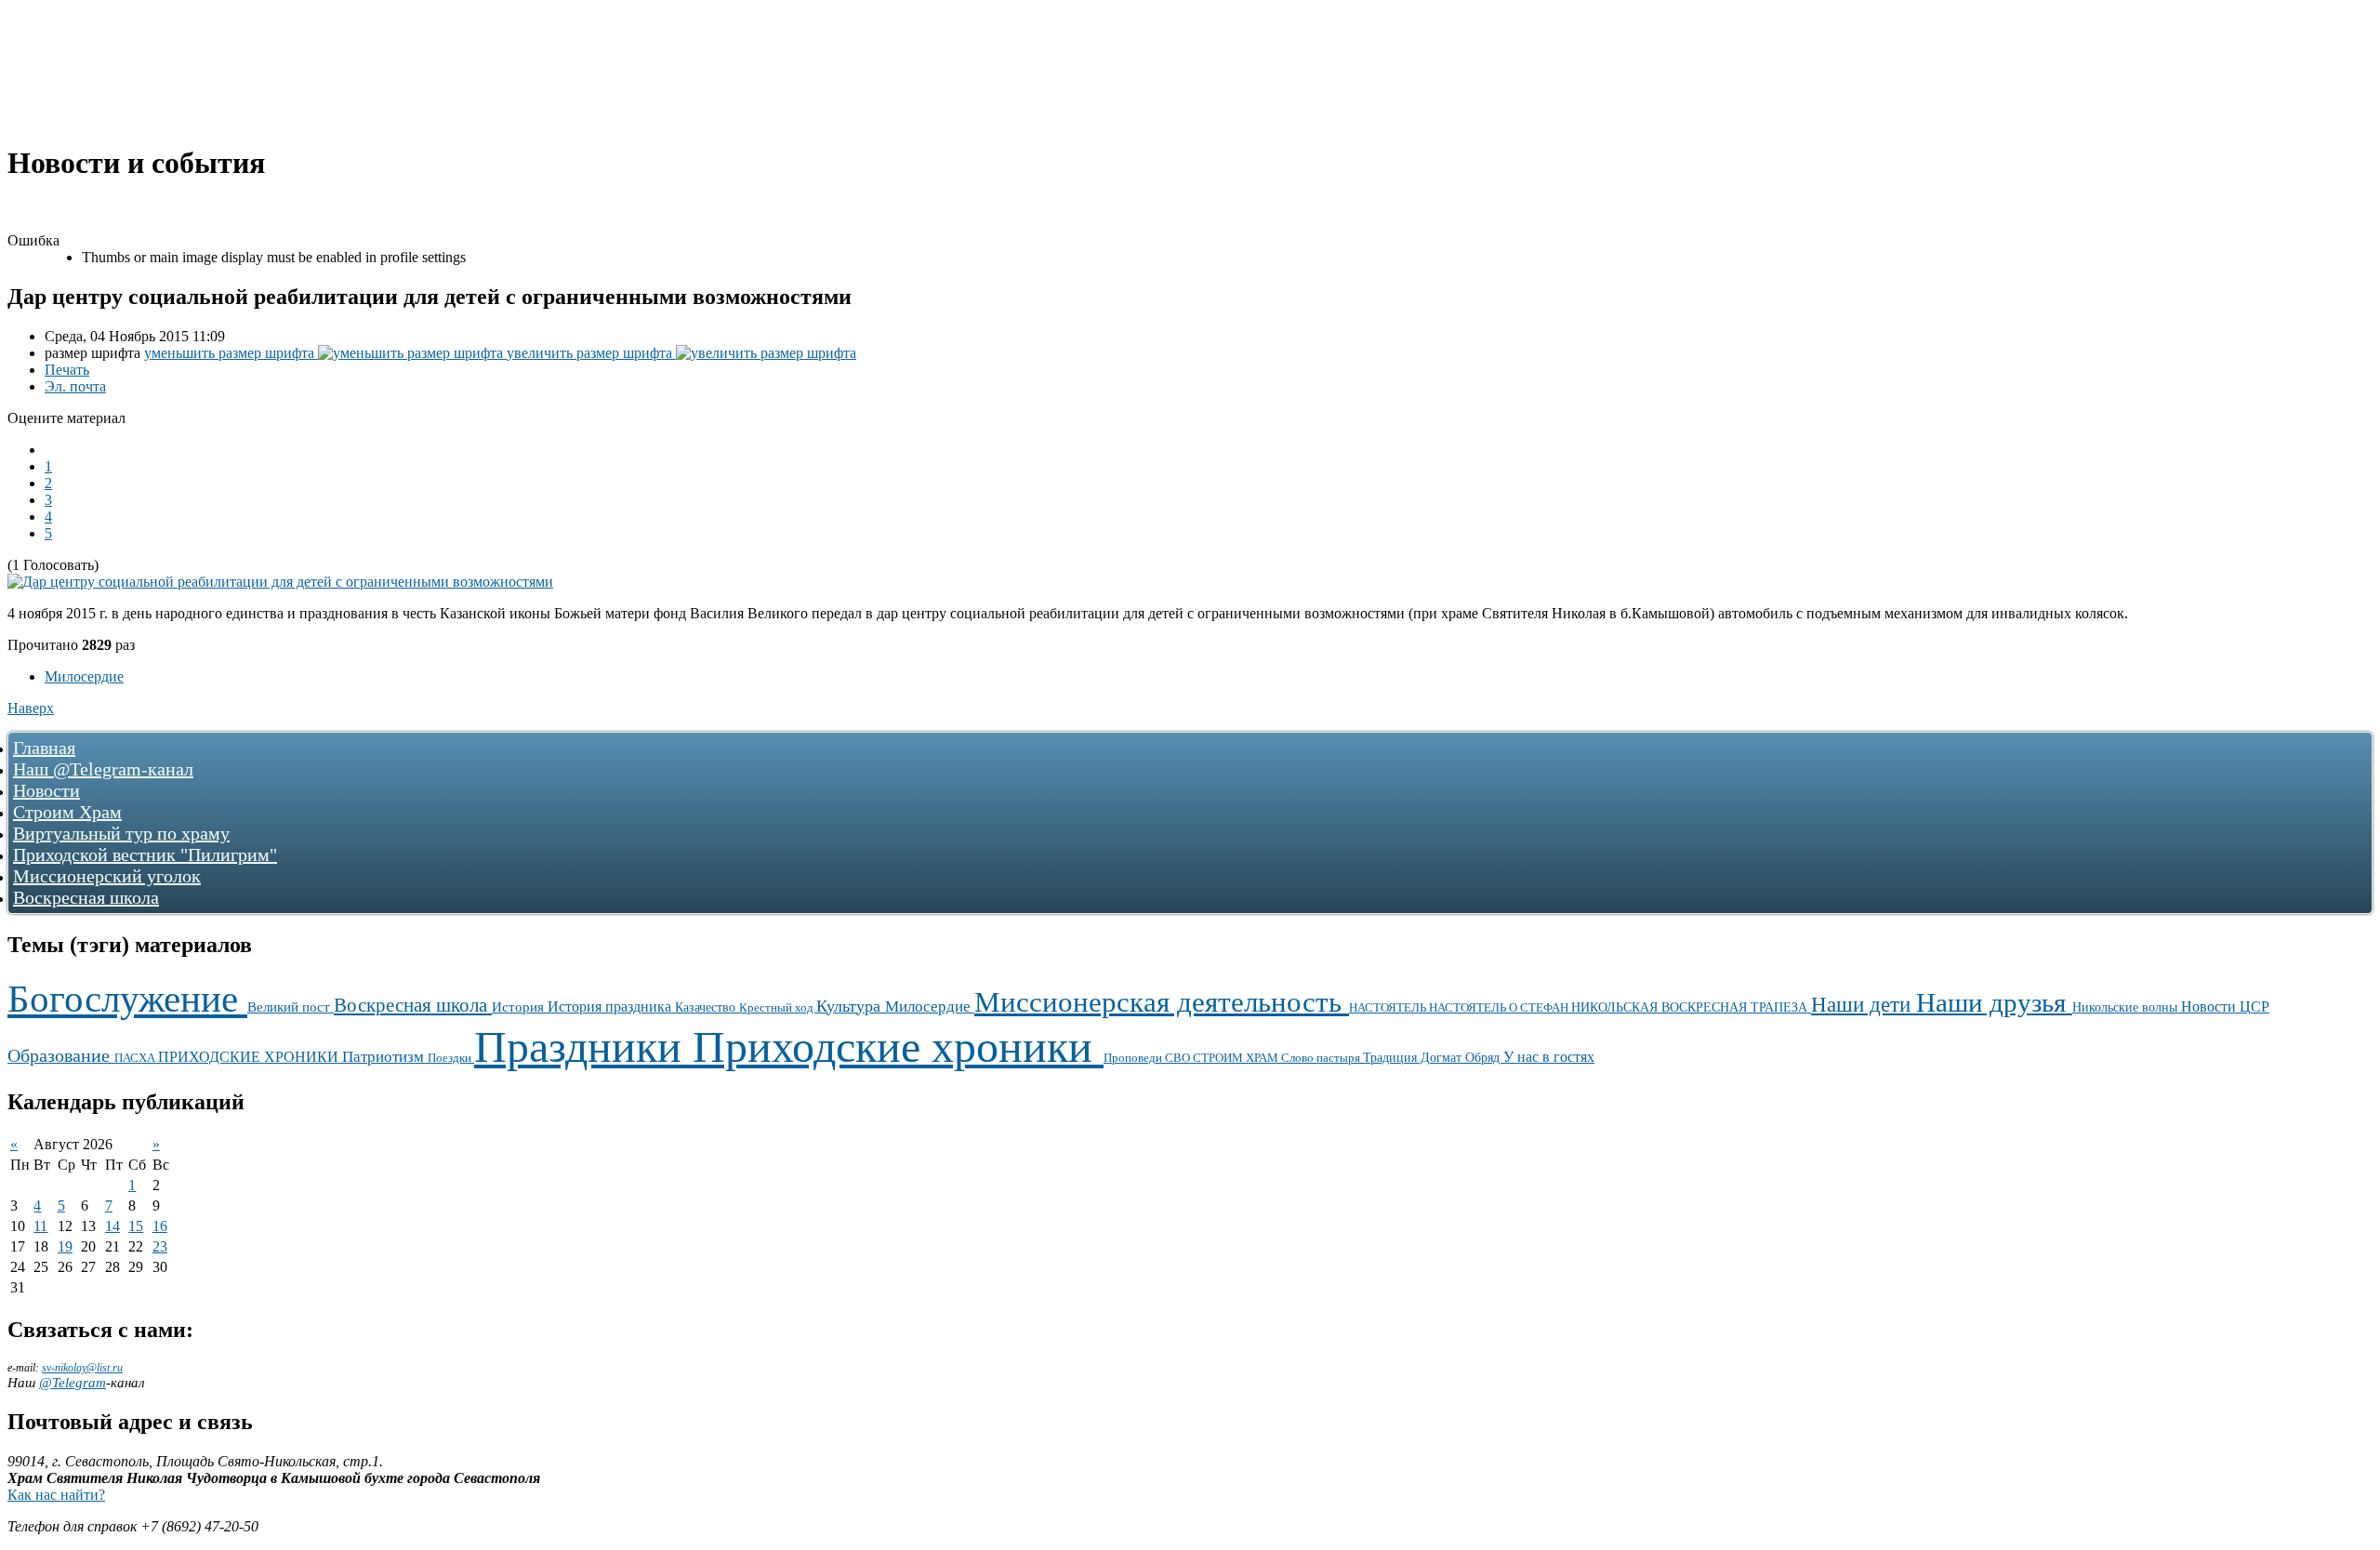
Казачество (707, 1007)
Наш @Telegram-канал (103, 769)
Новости (46, 790)
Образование (61, 1055)
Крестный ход (778, 1007)
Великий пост (291, 1007)
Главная (44, 748)
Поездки (451, 1058)
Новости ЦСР (2225, 1007)
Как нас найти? (56, 1495)
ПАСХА (136, 1058)
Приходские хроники (898, 1047)
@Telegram (73, 1383)
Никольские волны (2127, 1007)
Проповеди (1134, 1058)
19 (65, 1246)
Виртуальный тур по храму (121, 833)
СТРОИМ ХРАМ (1237, 1058)
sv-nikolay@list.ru (82, 1368)
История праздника (611, 1007)
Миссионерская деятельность (1162, 1002)
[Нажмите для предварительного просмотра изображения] (280, 582)
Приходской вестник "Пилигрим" (145, 854)
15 (136, 1226)
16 (160, 1226)
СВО (1179, 1058)
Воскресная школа (86, 897)
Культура (851, 1006)
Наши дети (1864, 1004)
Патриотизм (385, 1057)
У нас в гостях (1549, 1057)
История (520, 1007)
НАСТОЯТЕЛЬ (1389, 1008)
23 (160, 1246)
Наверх (31, 708)
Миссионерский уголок (107, 876)
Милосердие (84, 676)
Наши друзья (1994, 1002)
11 (40, 1226)
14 (112, 1226)
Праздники (583, 1047)
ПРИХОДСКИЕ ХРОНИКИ (250, 1057)
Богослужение (127, 999)
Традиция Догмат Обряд (1433, 1058)
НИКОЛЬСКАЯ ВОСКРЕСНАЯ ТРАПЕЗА (1691, 1007)
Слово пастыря (1322, 1058)
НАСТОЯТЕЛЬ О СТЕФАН (1500, 1007)
